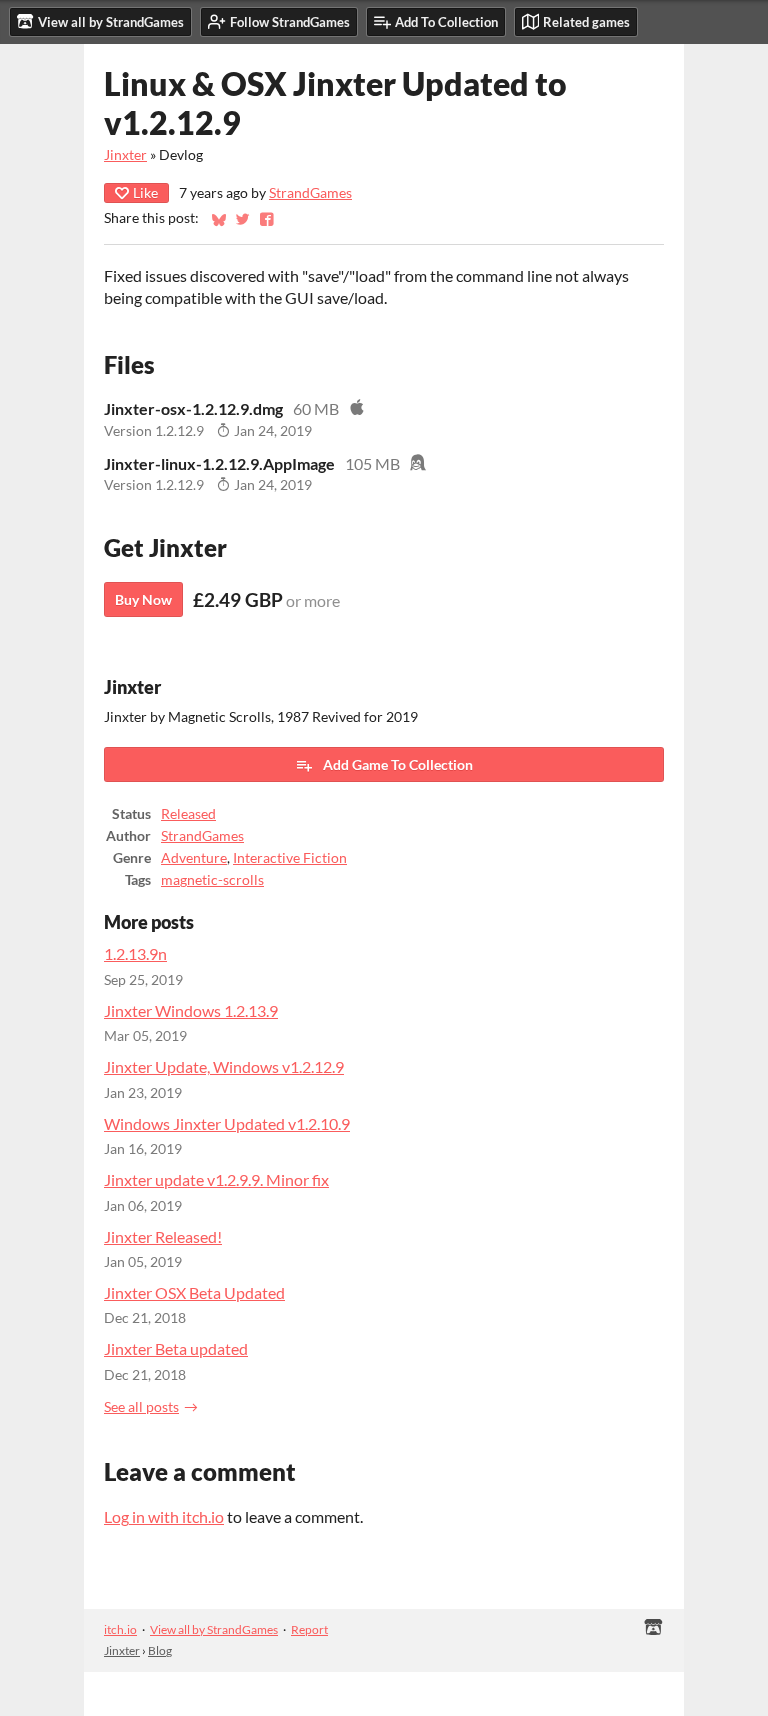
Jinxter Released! (163, 1236)
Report (309, 1629)
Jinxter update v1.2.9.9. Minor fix (216, 1179)
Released (188, 814)
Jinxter (125, 155)
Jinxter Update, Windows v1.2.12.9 (224, 1066)
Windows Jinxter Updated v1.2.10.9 (227, 1123)
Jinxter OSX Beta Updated (194, 1292)
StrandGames (310, 193)
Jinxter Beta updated (176, 1348)
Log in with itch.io (164, 1516)
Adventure (194, 858)
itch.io (120, 1629)
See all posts (141, 1407)
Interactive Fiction (290, 858)
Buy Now (143, 599)
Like (145, 192)
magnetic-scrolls (212, 880)
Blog (160, 1650)
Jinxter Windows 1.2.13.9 (191, 1010)
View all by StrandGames (214, 1629)
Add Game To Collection (398, 764)
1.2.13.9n (135, 953)
